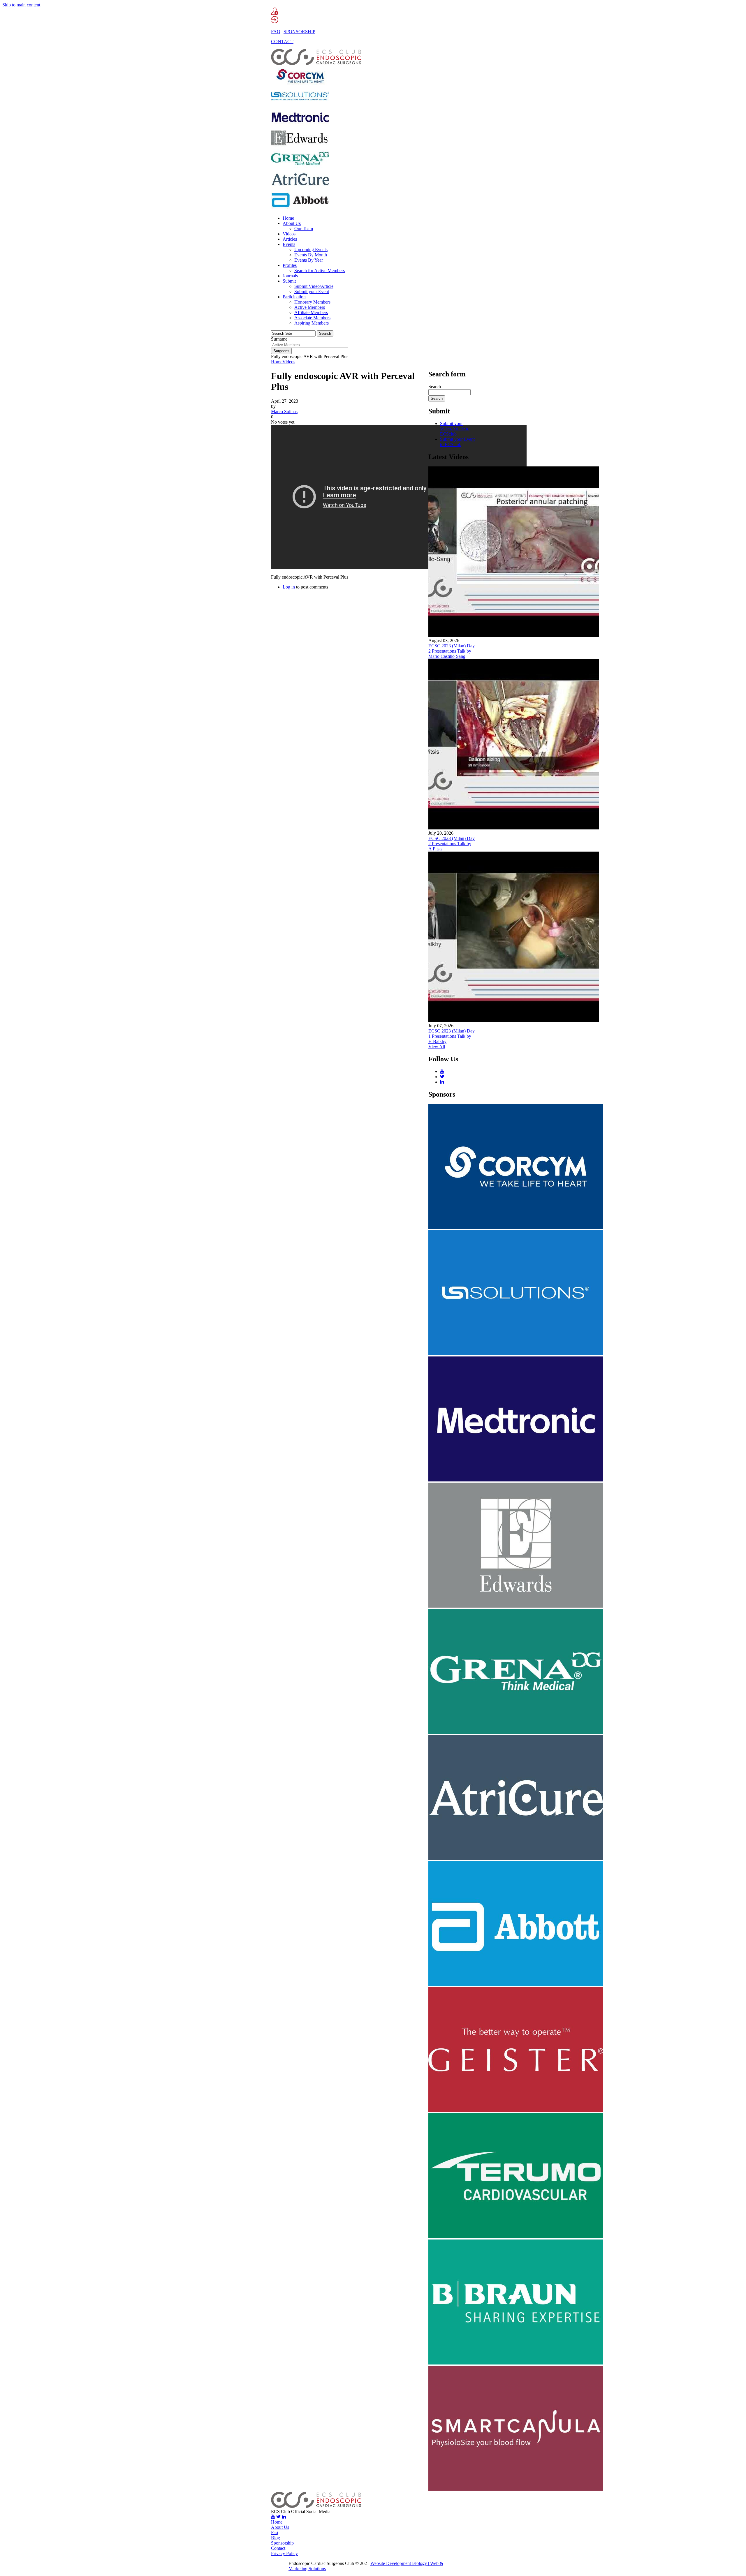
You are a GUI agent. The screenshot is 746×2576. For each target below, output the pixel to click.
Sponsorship (282, 2543)
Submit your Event (312, 291)
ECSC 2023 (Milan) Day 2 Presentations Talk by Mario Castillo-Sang (452, 651)
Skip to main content (21, 5)
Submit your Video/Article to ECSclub (455, 429)
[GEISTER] (516, 2111)
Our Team (304, 229)
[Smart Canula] (516, 2489)
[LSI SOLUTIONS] (300, 105)
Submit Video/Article (314, 286)
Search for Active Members (320, 271)
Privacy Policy (284, 2553)
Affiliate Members (311, 312)
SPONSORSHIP (299, 32)
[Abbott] (300, 208)
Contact (278, 2548)
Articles (290, 239)
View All (437, 1047)
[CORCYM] (300, 84)
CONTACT (282, 42)
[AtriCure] (300, 187)
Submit (289, 281)
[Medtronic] (300, 125)
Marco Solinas (284, 412)
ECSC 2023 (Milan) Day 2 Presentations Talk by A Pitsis (452, 844)
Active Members (310, 307)
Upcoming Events (311, 250)
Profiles (290, 265)
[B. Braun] (516, 2363)
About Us (292, 223)
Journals (290, 276)
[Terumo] (516, 2237)
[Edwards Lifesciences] (300, 146)
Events (289, 244)
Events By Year (309, 260)
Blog (276, 2538)
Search (435, 386)
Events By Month (311, 255)
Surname (279, 339)
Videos (289, 234)
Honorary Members (312, 302)
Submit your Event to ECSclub (457, 442)
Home (288, 218)
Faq (275, 2532)
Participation (294, 297)
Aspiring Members (312, 323)
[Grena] (300, 167)
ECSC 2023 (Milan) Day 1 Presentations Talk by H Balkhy (452, 1036)
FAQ (276, 32)
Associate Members (312, 318)
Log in (289, 587)
